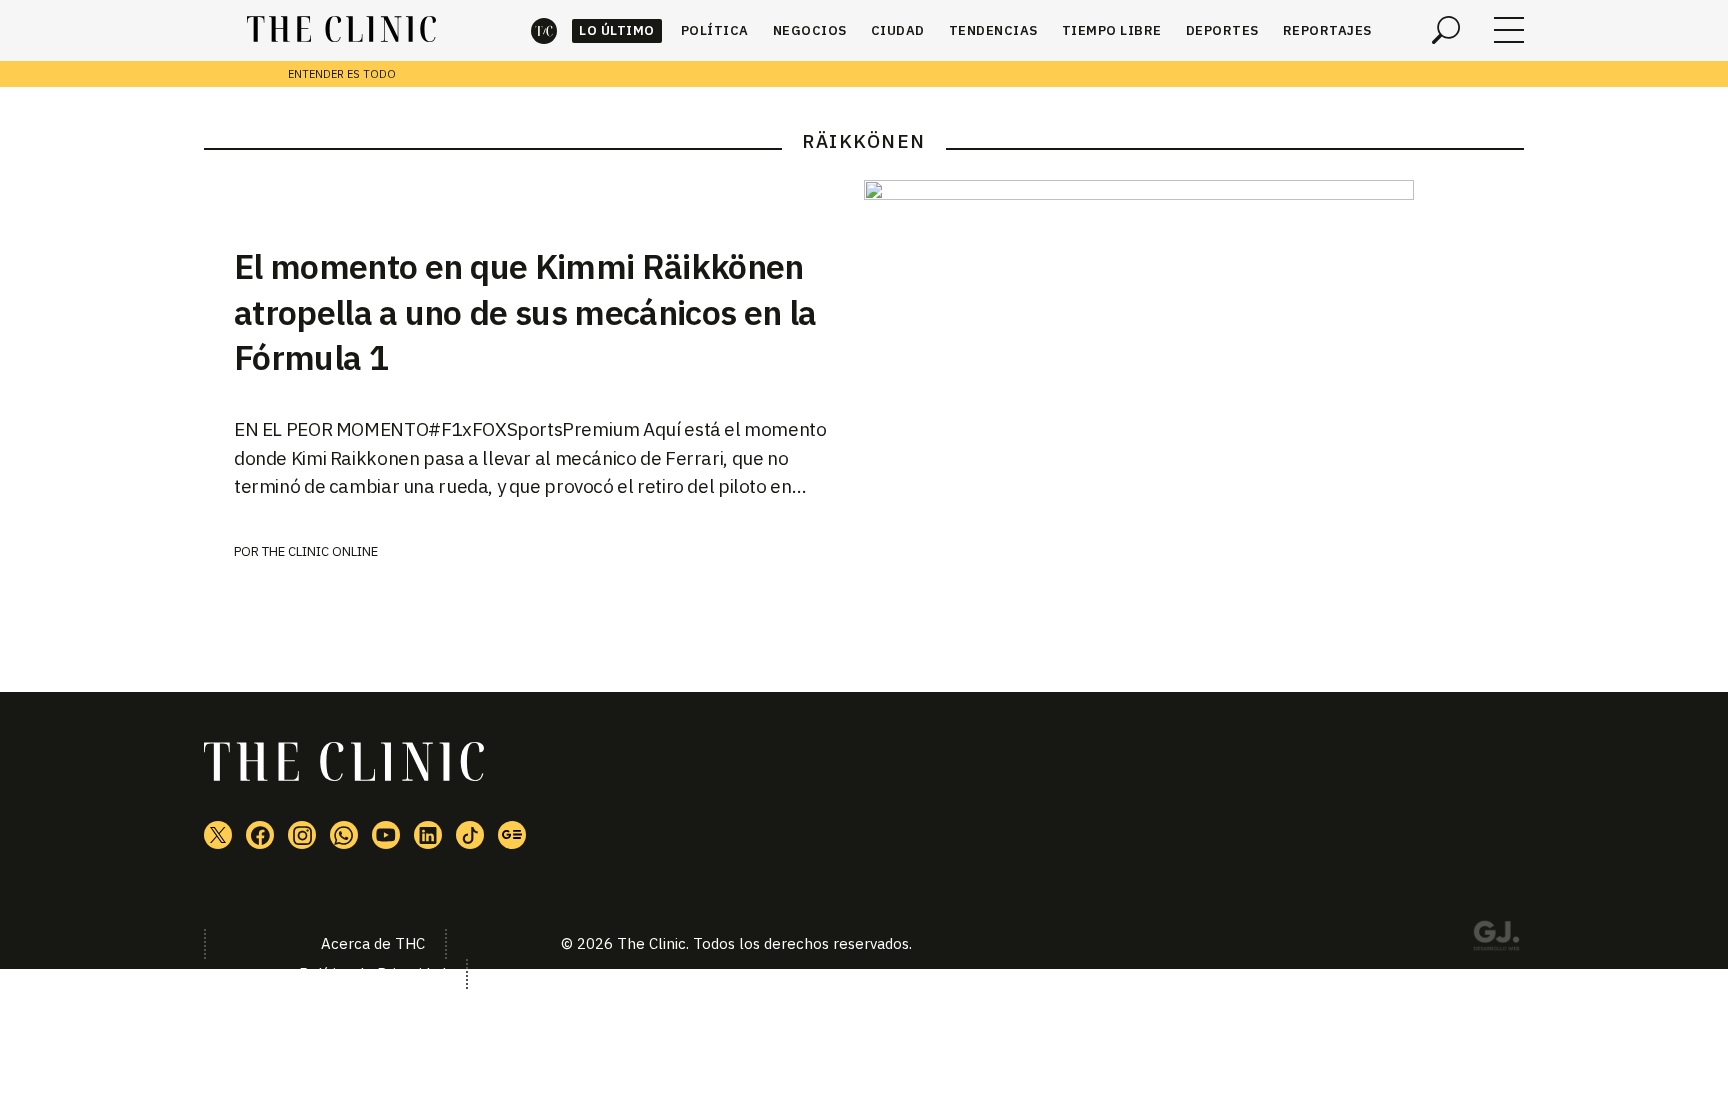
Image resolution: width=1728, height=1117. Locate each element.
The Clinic (544, 30)
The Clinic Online (320, 551)
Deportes (1222, 30)
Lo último (617, 30)
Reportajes (1327, 30)
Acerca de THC (373, 943)
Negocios (810, 30)
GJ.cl (1496, 939)
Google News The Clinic (512, 835)
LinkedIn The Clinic (428, 835)
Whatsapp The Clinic (344, 835)
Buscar (1446, 30)
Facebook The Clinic (260, 835)
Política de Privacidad (372, 973)
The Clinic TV (386, 835)
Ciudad (898, 30)
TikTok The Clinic (470, 835)
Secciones (1509, 30)
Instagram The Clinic (302, 835)
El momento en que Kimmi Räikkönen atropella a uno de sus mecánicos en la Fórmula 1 (525, 312)
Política (715, 30)
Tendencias (993, 30)
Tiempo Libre (1112, 30)
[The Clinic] (341, 30)
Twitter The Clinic (218, 835)
